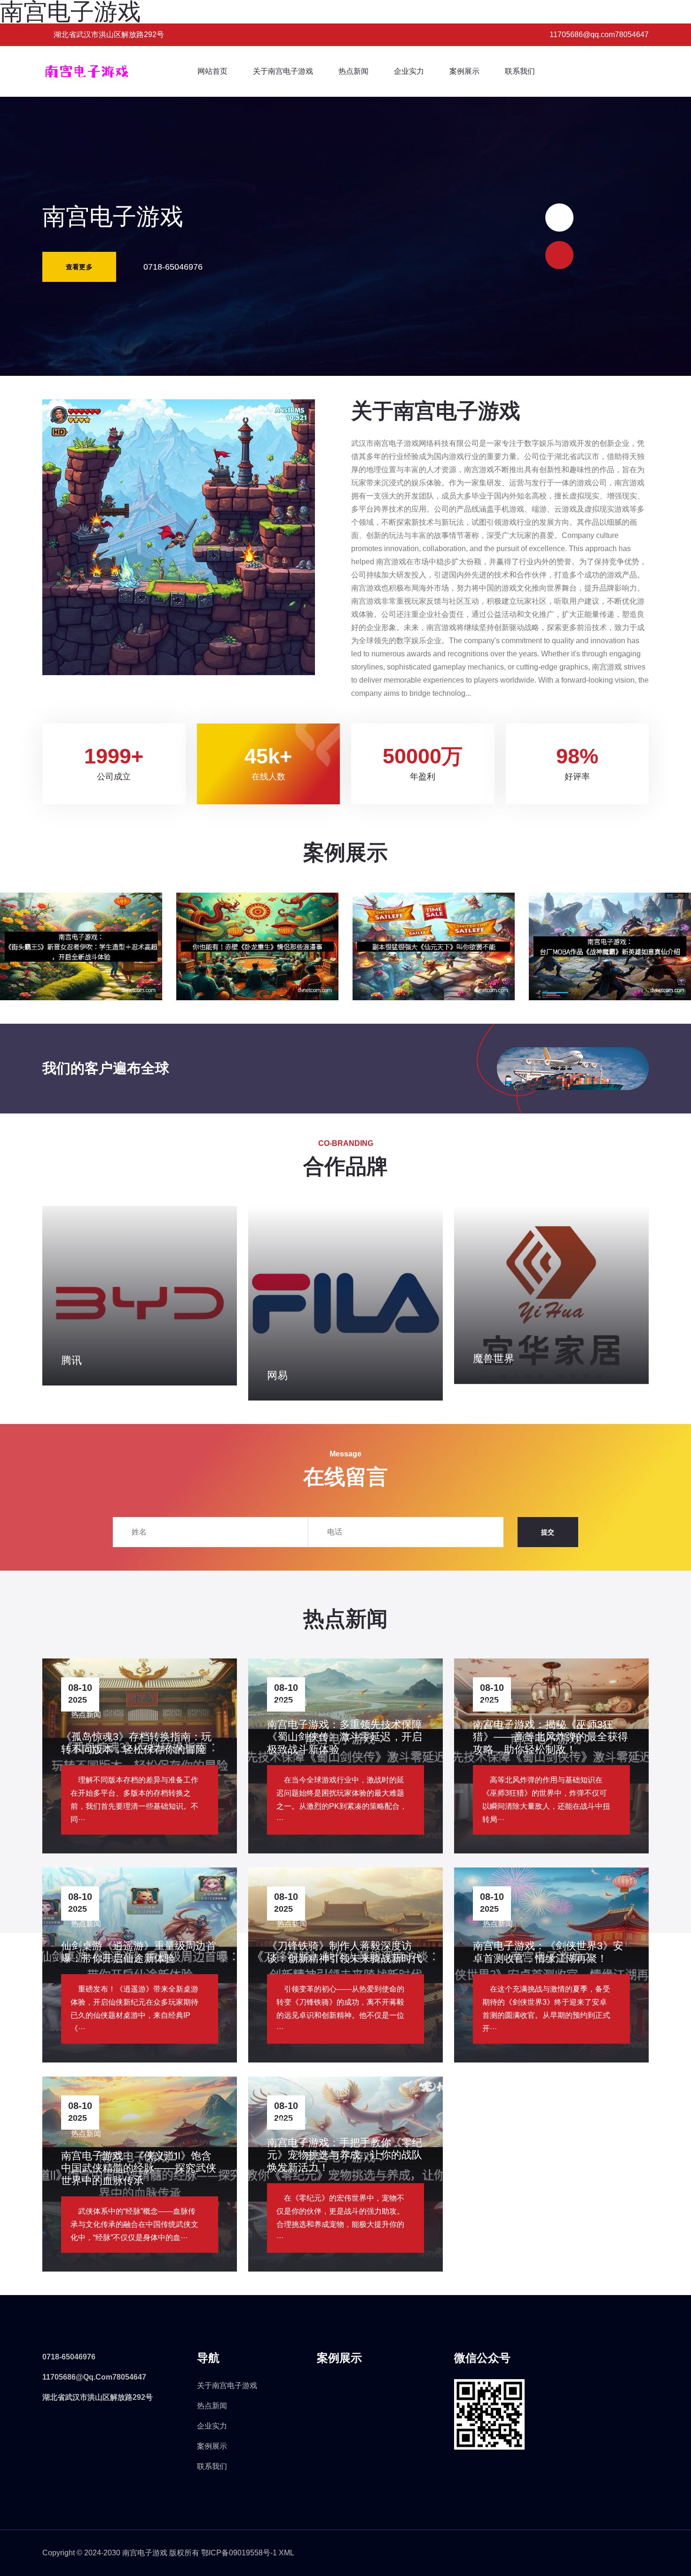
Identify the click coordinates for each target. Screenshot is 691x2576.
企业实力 (409, 71)
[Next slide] (559, 218)
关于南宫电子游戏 (283, 71)
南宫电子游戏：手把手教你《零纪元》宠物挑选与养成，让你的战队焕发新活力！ (345, 2155)
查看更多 (79, 267)
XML (287, 2553)
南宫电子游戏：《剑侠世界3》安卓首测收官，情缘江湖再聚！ (548, 1952)
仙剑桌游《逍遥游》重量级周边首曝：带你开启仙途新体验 (139, 1952)
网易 (277, 1375)
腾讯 (71, 1360)
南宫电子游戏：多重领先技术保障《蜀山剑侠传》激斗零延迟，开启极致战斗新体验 (345, 1737)
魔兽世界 (494, 1358)
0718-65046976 (173, 267)
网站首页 (212, 71)
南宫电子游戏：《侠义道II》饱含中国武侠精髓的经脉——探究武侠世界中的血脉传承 (139, 2168)
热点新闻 (353, 71)
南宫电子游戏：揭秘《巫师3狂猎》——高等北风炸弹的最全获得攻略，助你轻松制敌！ (550, 1737)
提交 (548, 1532)
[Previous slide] (559, 255)
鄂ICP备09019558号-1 (239, 2553)
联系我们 (520, 71)
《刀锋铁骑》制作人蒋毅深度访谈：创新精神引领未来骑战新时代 (345, 1952)
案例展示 (464, 71)
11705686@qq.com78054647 (94, 2377)
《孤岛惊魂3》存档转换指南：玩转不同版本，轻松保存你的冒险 (136, 1743)
